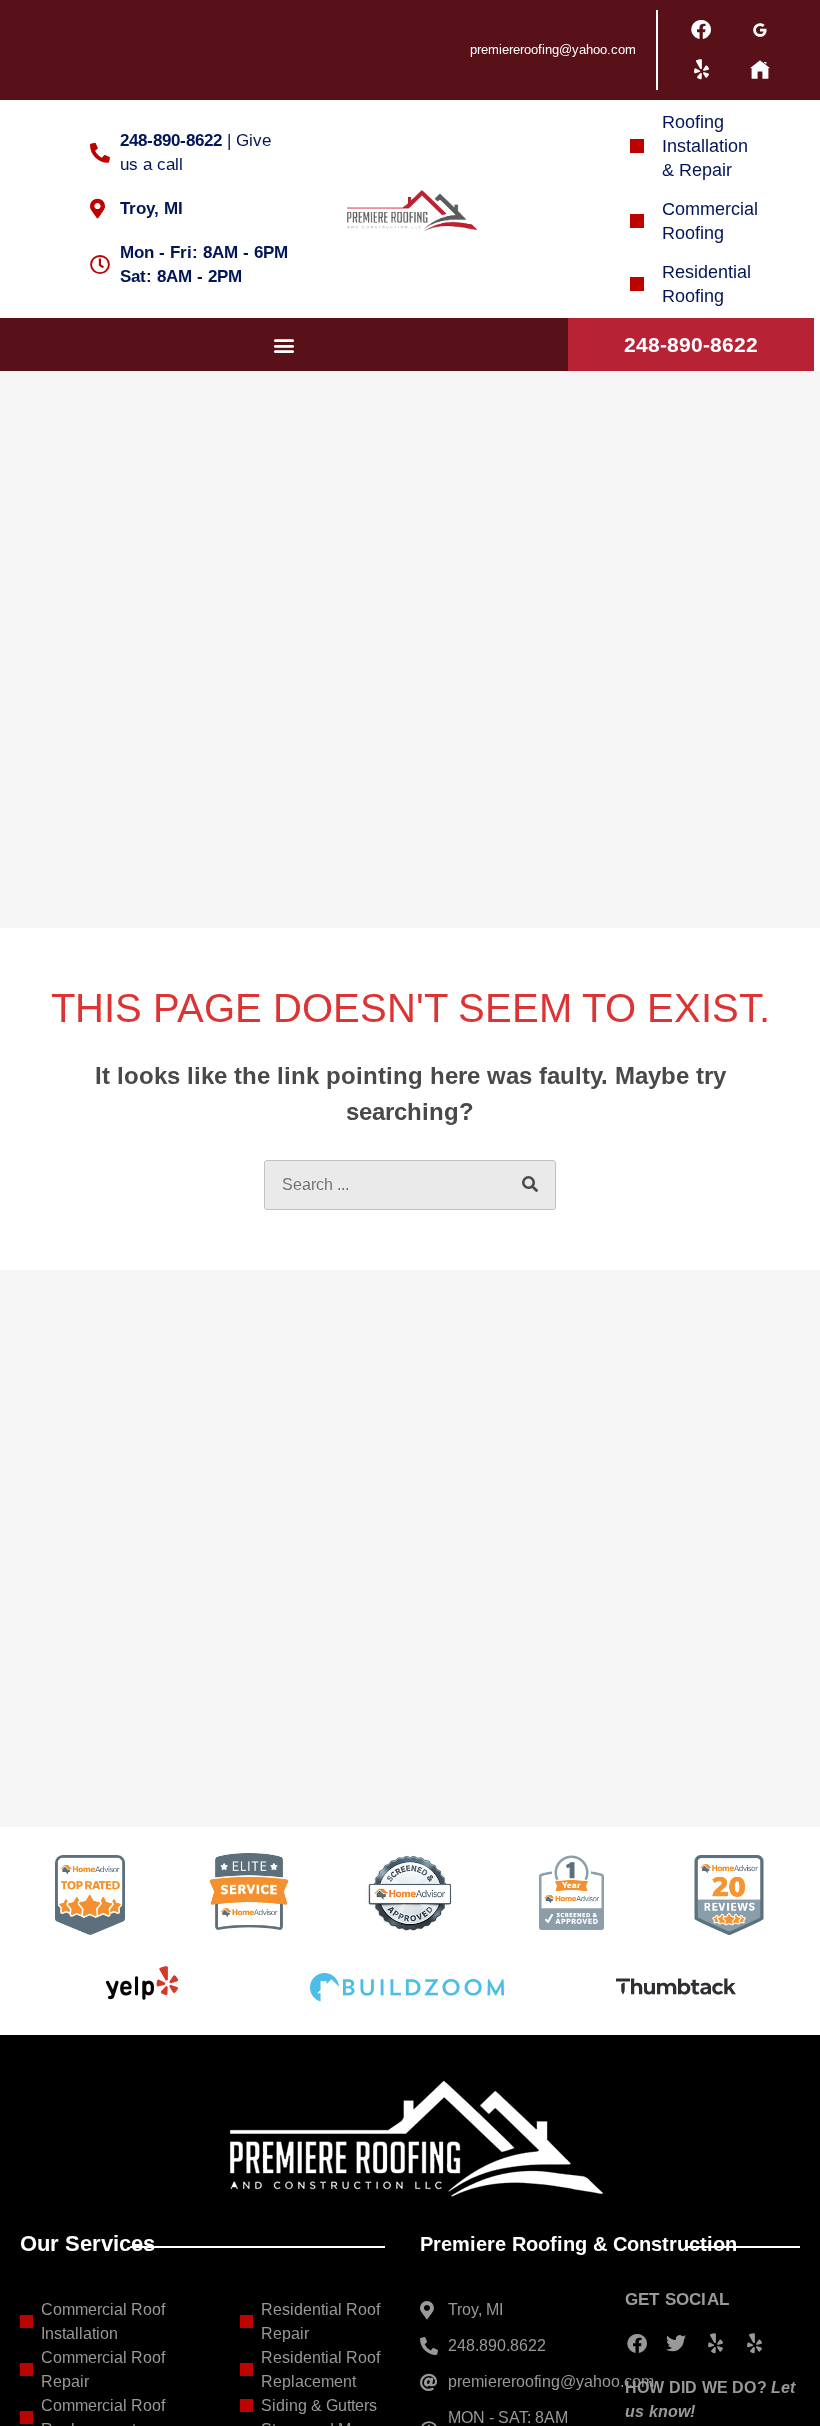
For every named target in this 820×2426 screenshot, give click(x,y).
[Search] (530, 1185)
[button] (284, 344)
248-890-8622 (691, 344)
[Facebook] (701, 30)
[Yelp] (701, 70)
